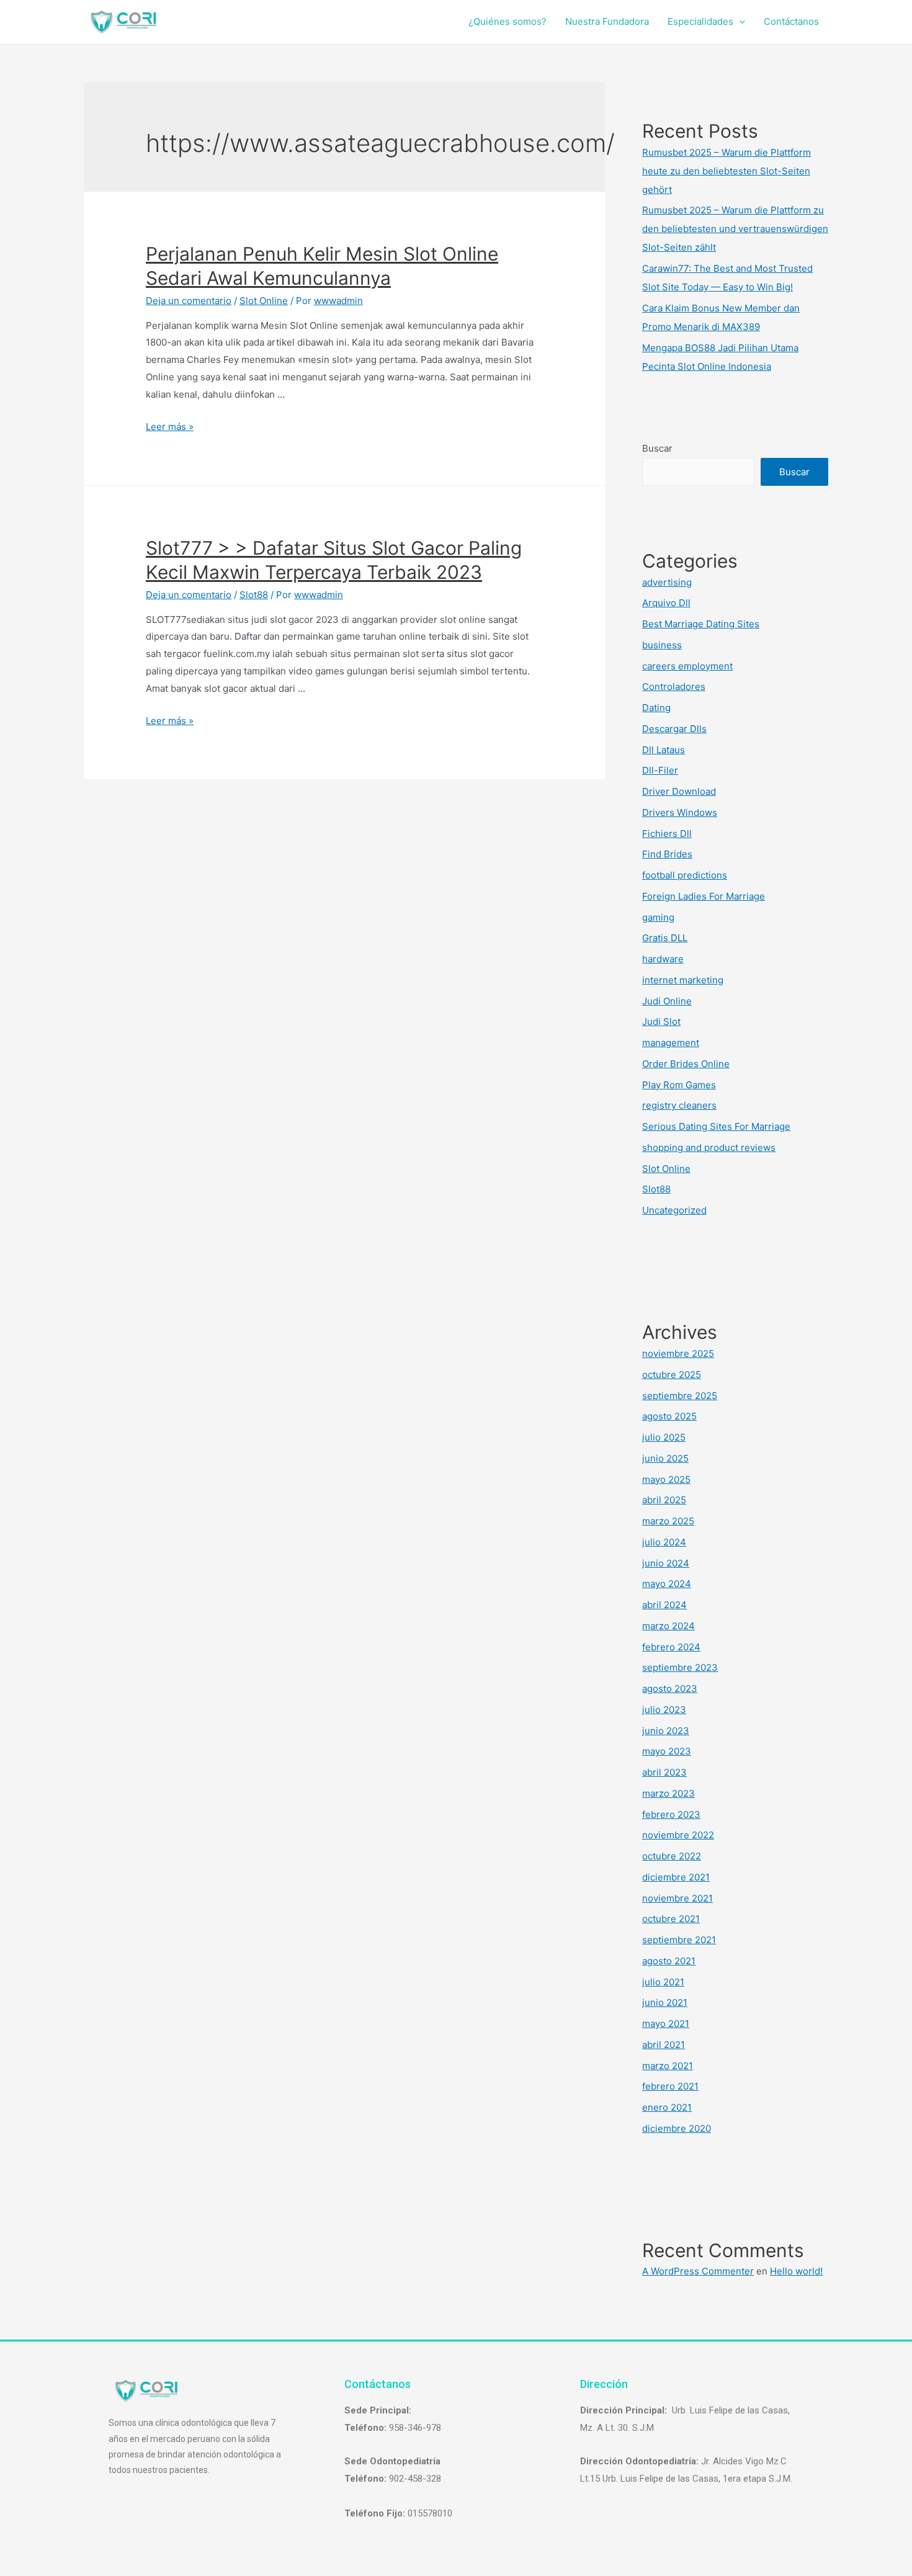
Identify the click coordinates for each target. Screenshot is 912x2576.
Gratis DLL (665, 938)
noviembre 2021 (677, 1898)
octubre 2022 (672, 1856)
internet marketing (683, 980)
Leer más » (170, 427)
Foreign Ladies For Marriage (704, 896)
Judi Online (667, 1001)
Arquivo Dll (666, 603)
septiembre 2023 (680, 1667)
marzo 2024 (668, 1626)
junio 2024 (666, 1563)
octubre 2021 (671, 1919)
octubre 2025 (672, 1375)
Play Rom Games (679, 1085)
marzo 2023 (668, 1793)
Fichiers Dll (667, 834)
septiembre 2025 (680, 1396)
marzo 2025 (668, 1521)
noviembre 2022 (678, 1835)
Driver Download (679, 791)
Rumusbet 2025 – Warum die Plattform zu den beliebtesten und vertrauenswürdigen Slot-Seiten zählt (735, 229)
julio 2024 (664, 1542)
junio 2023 (666, 1731)
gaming (658, 917)
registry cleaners (679, 1105)
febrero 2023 (671, 1814)
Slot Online (264, 301)
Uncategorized (674, 1210)
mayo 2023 (667, 1751)
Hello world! (796, 2271)
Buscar (657, 448)
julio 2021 (663, 1982)
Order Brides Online (686, 1064)
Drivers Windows (680, 812)
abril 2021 (664, 2045)
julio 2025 (664, 1437)
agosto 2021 (669, 1961)
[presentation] (739, 21)
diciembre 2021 (676, 1877)
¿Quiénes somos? (507, 21)
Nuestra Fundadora (607, 21)
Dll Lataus (664, 750)
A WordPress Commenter (698, 2271)
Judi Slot (661, 1022)
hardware (663, 959)
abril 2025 (664, 1500)
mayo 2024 (667, 1584)
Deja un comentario (189, 301)
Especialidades (700, 21)
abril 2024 (664, 1605)
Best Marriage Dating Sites (701, 624)
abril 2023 (664, 1772)
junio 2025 (665, 1458)
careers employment (687, 666)
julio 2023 (664, 1710)
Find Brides (667, 854)
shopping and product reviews (709, 1147)
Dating (656, 708)
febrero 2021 (670, 2086)
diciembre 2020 (677, 2128)
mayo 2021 (666, 2024)
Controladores (674, 686)
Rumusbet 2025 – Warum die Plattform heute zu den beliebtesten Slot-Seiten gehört (726, 171)
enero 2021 (667, 2107)
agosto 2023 (670, 1688)
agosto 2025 (669, 1416)
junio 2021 (665, 2002)
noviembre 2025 (678, 1353)
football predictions (685, 875)
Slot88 (254, 595)
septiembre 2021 (679, 1940)
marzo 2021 (668, 2066)
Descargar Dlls (674, 729)
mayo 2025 (666, 1479)
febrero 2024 (671, 1647)
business (662, 645)
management (671, 1043)
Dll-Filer (660, 770)
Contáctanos (791, 21)
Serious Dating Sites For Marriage (716, 1126)
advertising (667, 582)
